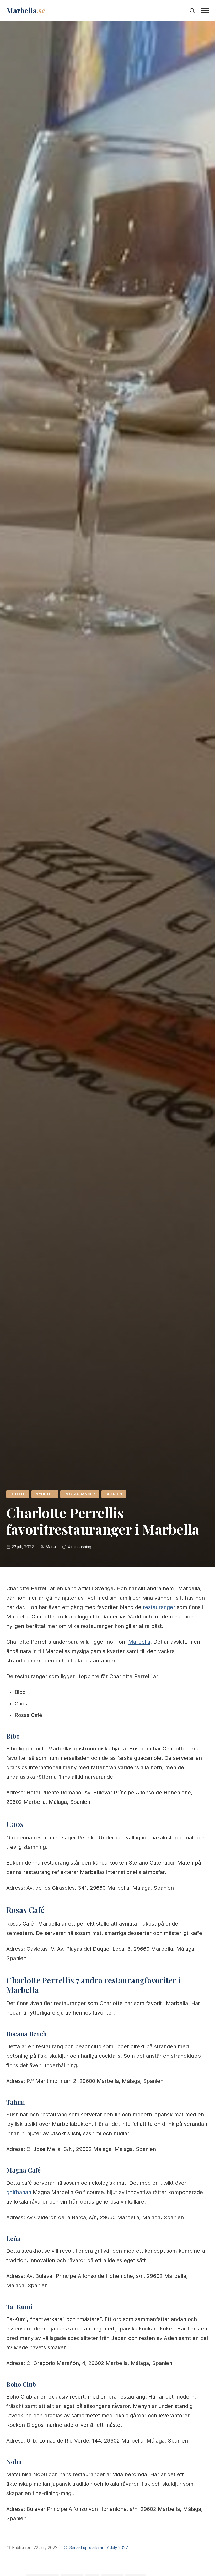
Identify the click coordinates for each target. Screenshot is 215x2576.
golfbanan (19, 2192)
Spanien (114, 1494)
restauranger (80, 1494)
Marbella (139, 1642)
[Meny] (205, 10)
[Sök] (192, 10)
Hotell (18, 1494)
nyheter (45, 1494)
